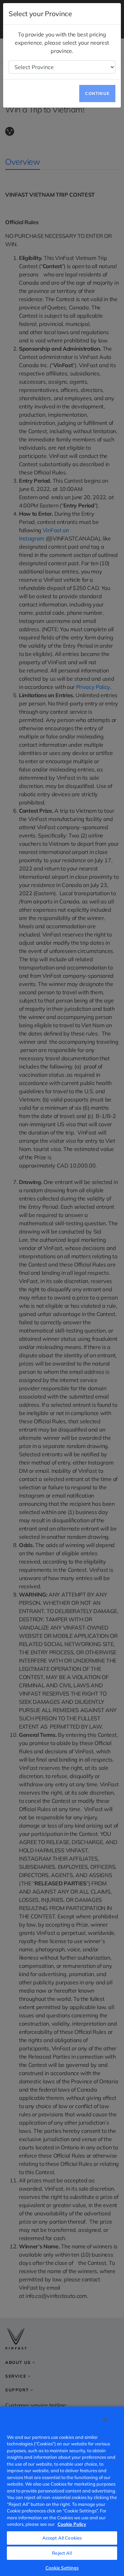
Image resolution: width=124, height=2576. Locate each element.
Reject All (62, 2553)
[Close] (105, 2419)
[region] (62, 2491)
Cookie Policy (72, 2524)
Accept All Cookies (62, 2538)
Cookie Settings (62, 2568)
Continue (97, 93)
